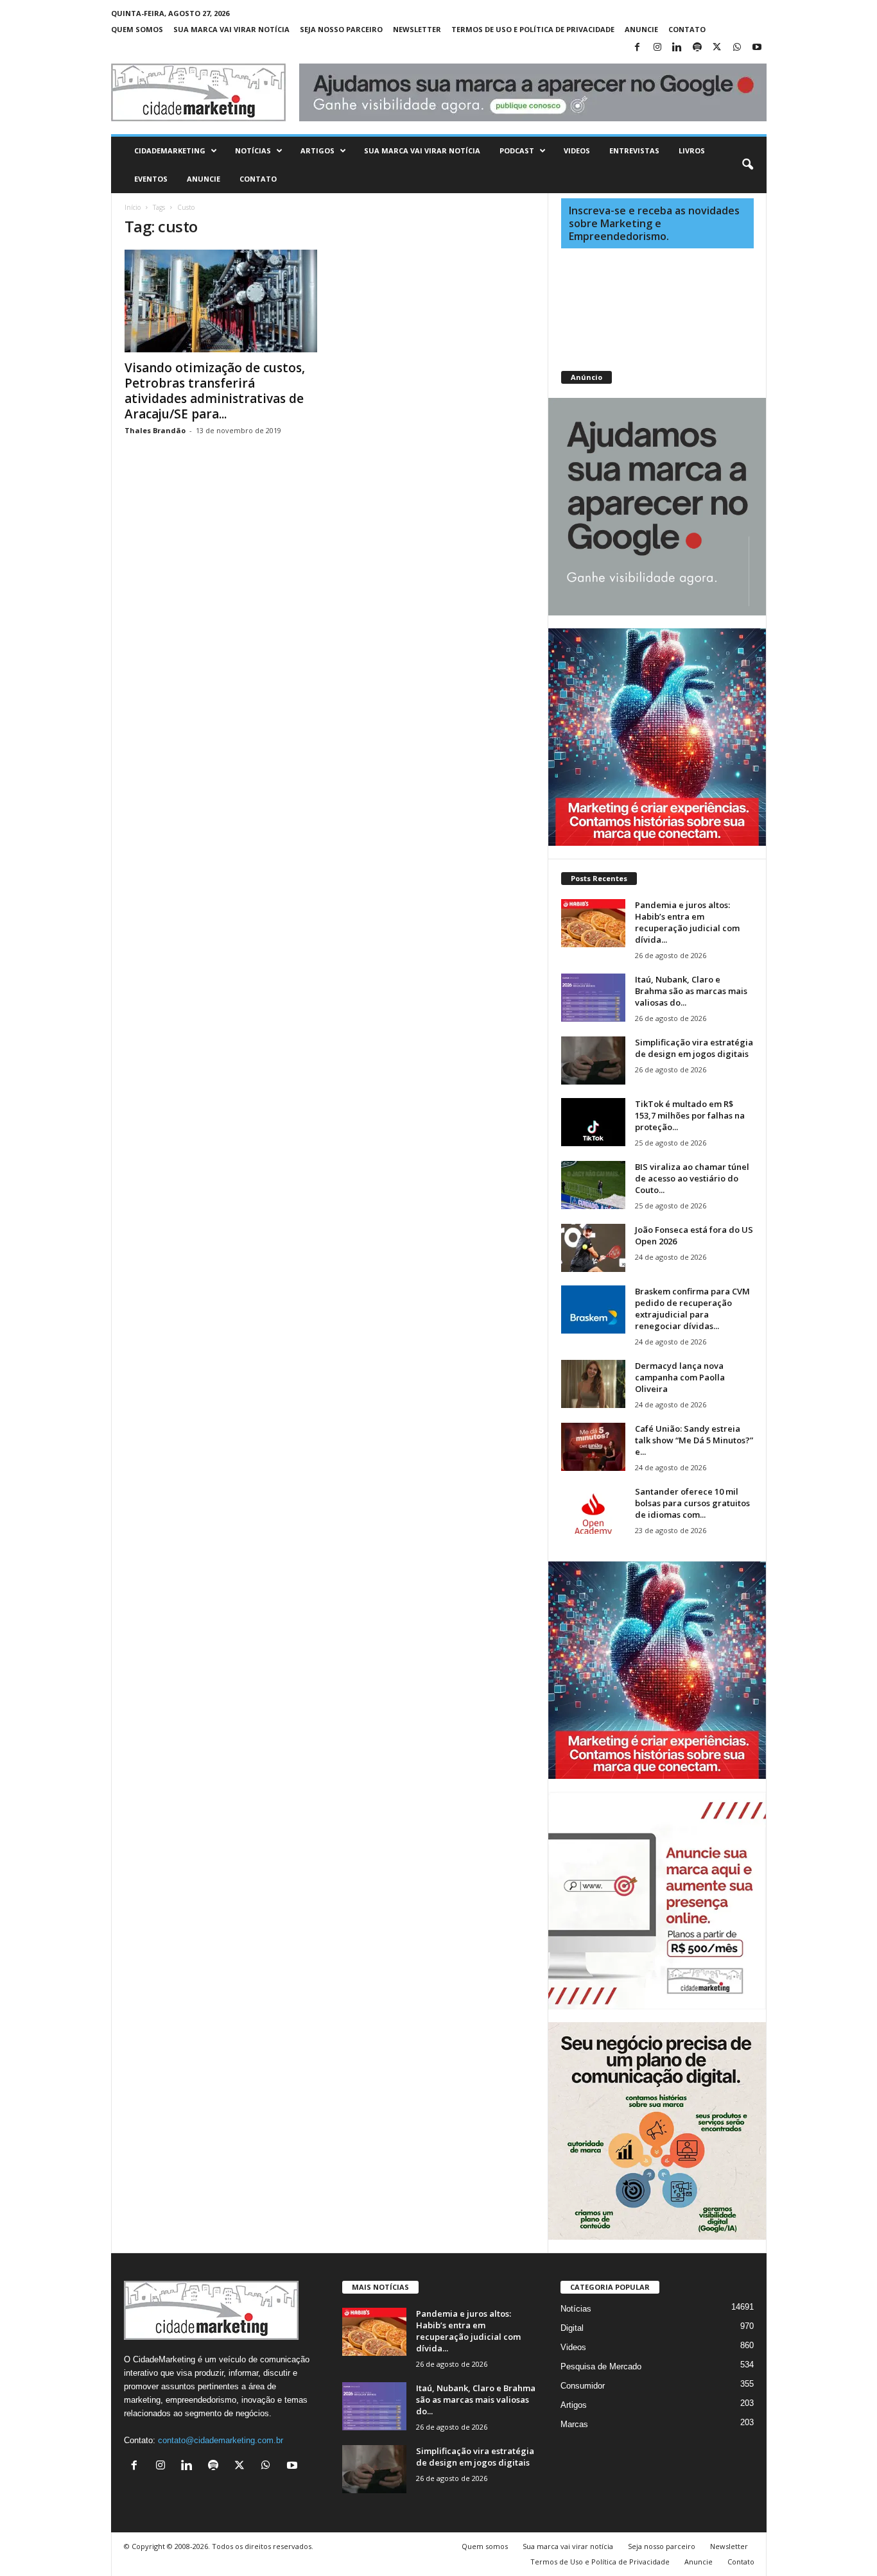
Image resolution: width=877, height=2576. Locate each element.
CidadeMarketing (170, 150)
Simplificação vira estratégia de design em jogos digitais (694, 1048)
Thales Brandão (155, 430)
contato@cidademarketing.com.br (221, 2440)
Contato (687, 29)
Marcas (574, 2424)
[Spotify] (697, 48)
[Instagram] (657, 48)
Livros (692, 150)
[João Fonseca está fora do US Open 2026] (593, 1248)
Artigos (317, 150)
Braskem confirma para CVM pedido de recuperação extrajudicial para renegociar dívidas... (692, 1309)
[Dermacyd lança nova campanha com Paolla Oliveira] (593, 1384)
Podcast (517, 150)
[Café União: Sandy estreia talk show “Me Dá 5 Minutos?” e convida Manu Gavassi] (593, 1447)
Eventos (151, 179)
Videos (577, 150)
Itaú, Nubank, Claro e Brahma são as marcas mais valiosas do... (691, 991)
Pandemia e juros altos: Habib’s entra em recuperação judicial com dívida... (687, 922)
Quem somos (137, 29)
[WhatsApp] (737, 48)
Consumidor (583, 2386)
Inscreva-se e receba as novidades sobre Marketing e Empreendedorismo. (654, 223)
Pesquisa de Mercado (601, 2366)
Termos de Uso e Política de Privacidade (533, 29)
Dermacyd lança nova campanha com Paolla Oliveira (680, 1377)
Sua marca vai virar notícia (231, 29)
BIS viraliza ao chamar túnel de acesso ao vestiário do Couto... (692, 1178)
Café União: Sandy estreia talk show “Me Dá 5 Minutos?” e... (694, 1440)
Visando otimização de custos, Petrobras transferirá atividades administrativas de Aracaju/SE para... (215, 391)
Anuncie (641, 29)
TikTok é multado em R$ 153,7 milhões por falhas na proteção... (690, 1115)
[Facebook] (638, 48)
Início (133, 207)
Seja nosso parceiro (341, 29)
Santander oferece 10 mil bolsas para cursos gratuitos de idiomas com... (692, 1503)
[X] (717, 48)
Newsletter (417, 29)
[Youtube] (757, 48)
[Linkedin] (677, 48)
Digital (572, 2328)
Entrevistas (634, 150)
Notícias (253, 150)
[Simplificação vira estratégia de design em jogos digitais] (593, 1060)
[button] (747, 165)
